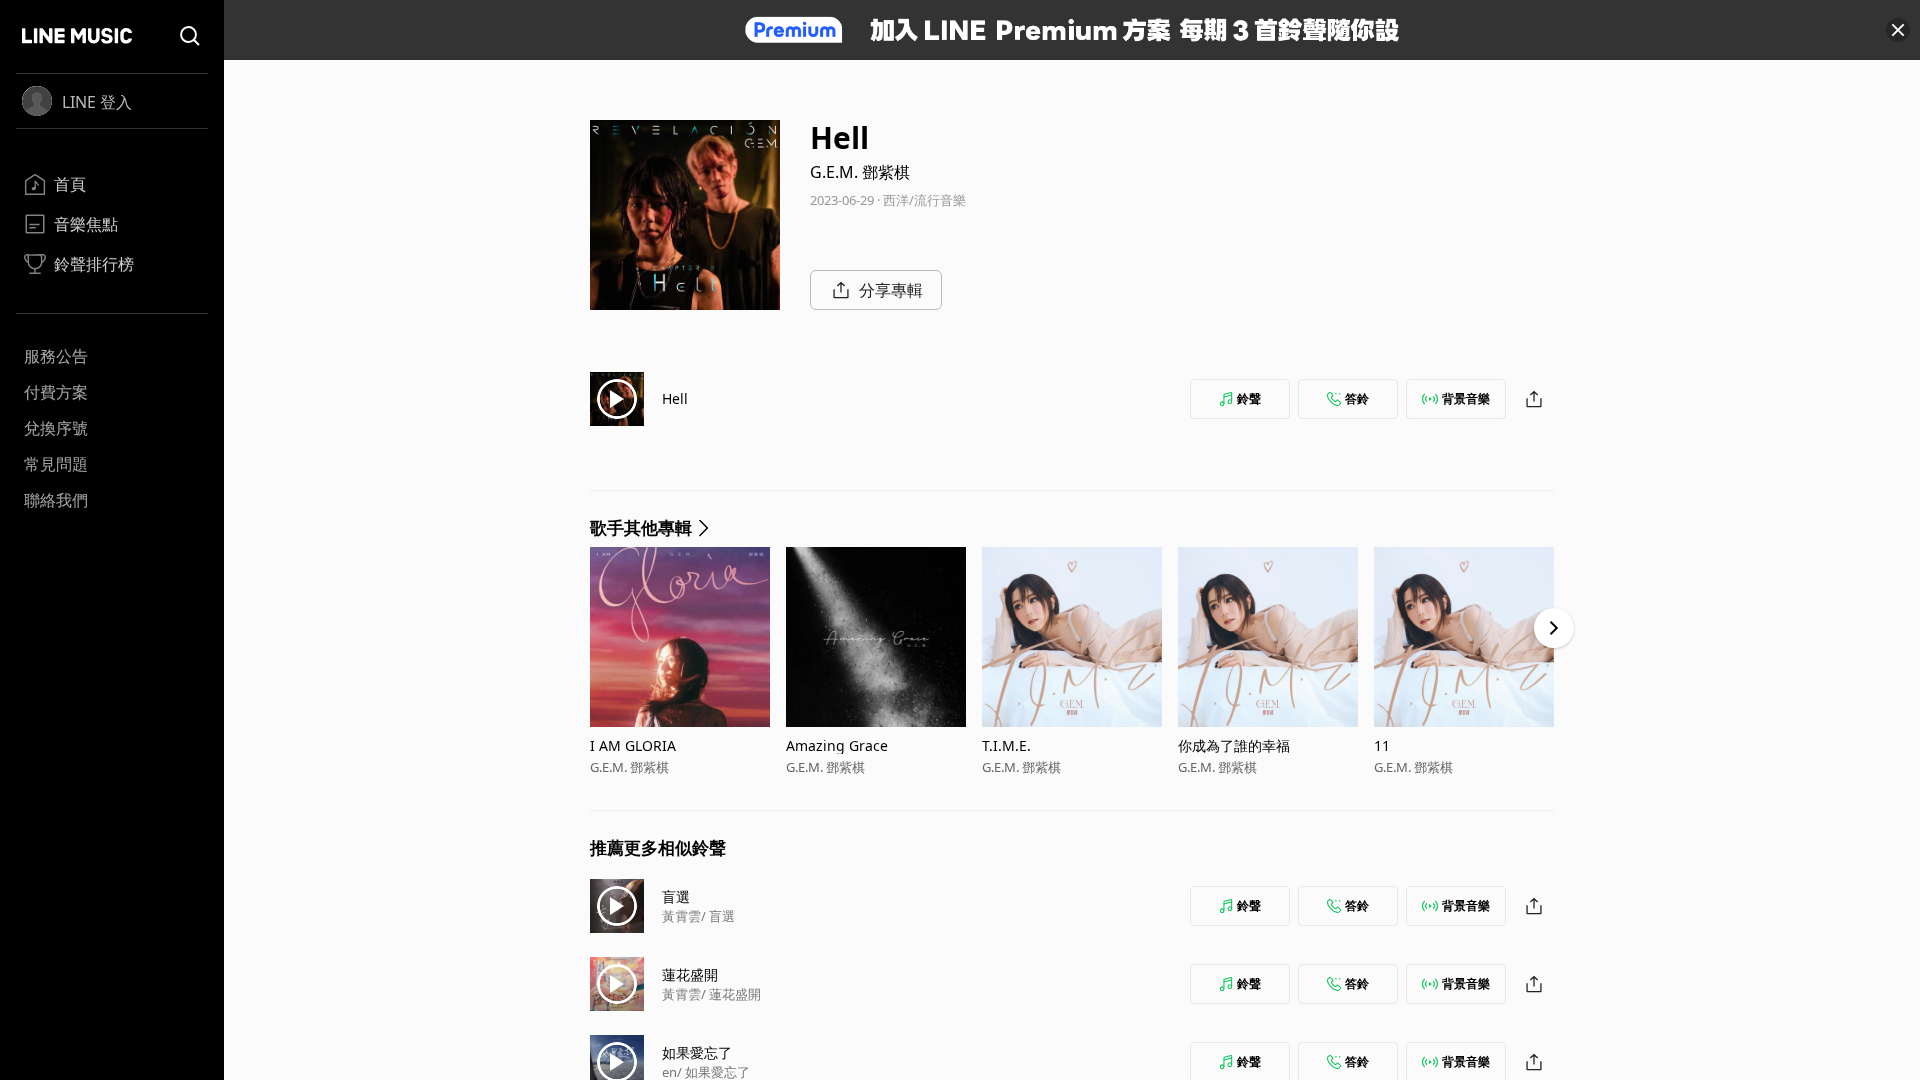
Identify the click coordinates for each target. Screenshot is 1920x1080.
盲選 (676, 896)
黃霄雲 (681, 916)
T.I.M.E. (1006, 745)
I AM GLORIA (633, 745)
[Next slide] (1554, 628)
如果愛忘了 (697, 1052)
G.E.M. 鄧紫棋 (860, 172)
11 (1382, 745)
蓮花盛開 (690, 974)
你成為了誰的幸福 (1234, 745)
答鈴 (1357, 398)
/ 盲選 (718, 916)
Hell (675, 398)
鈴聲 (1249, 398)
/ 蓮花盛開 (731, 994)
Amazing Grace (837, 745)
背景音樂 (1466, 398)
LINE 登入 (97, 102)
